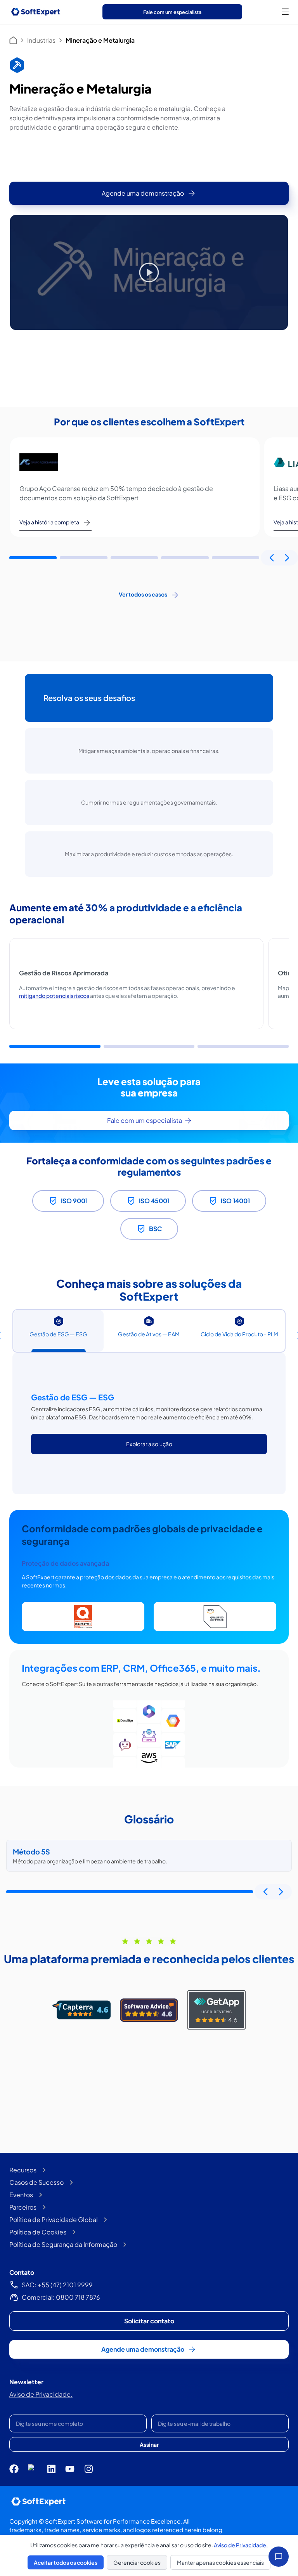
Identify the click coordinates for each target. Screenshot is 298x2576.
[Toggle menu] (285, 12)
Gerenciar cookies (137, 2562)
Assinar (149, 2444)
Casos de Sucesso (36, 2182)
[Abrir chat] (279, 2557)
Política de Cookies (38, 2232)
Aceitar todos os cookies (66, 2562)
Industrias (41, 40)
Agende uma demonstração (143, 193)
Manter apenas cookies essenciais (220, 2562)
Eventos (21, 2195)
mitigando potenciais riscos (54, 996)
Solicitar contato (149, 2321)
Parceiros (23, 2207)
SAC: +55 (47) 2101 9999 (57, 2285)
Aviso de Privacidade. (41, 2394)
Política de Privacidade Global (54, 2220)
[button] (33, 558)
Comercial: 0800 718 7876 (61, 2297)
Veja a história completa (49, 522)
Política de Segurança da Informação (63, 2244)
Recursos (23, 2170)
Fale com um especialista (172, 12)
